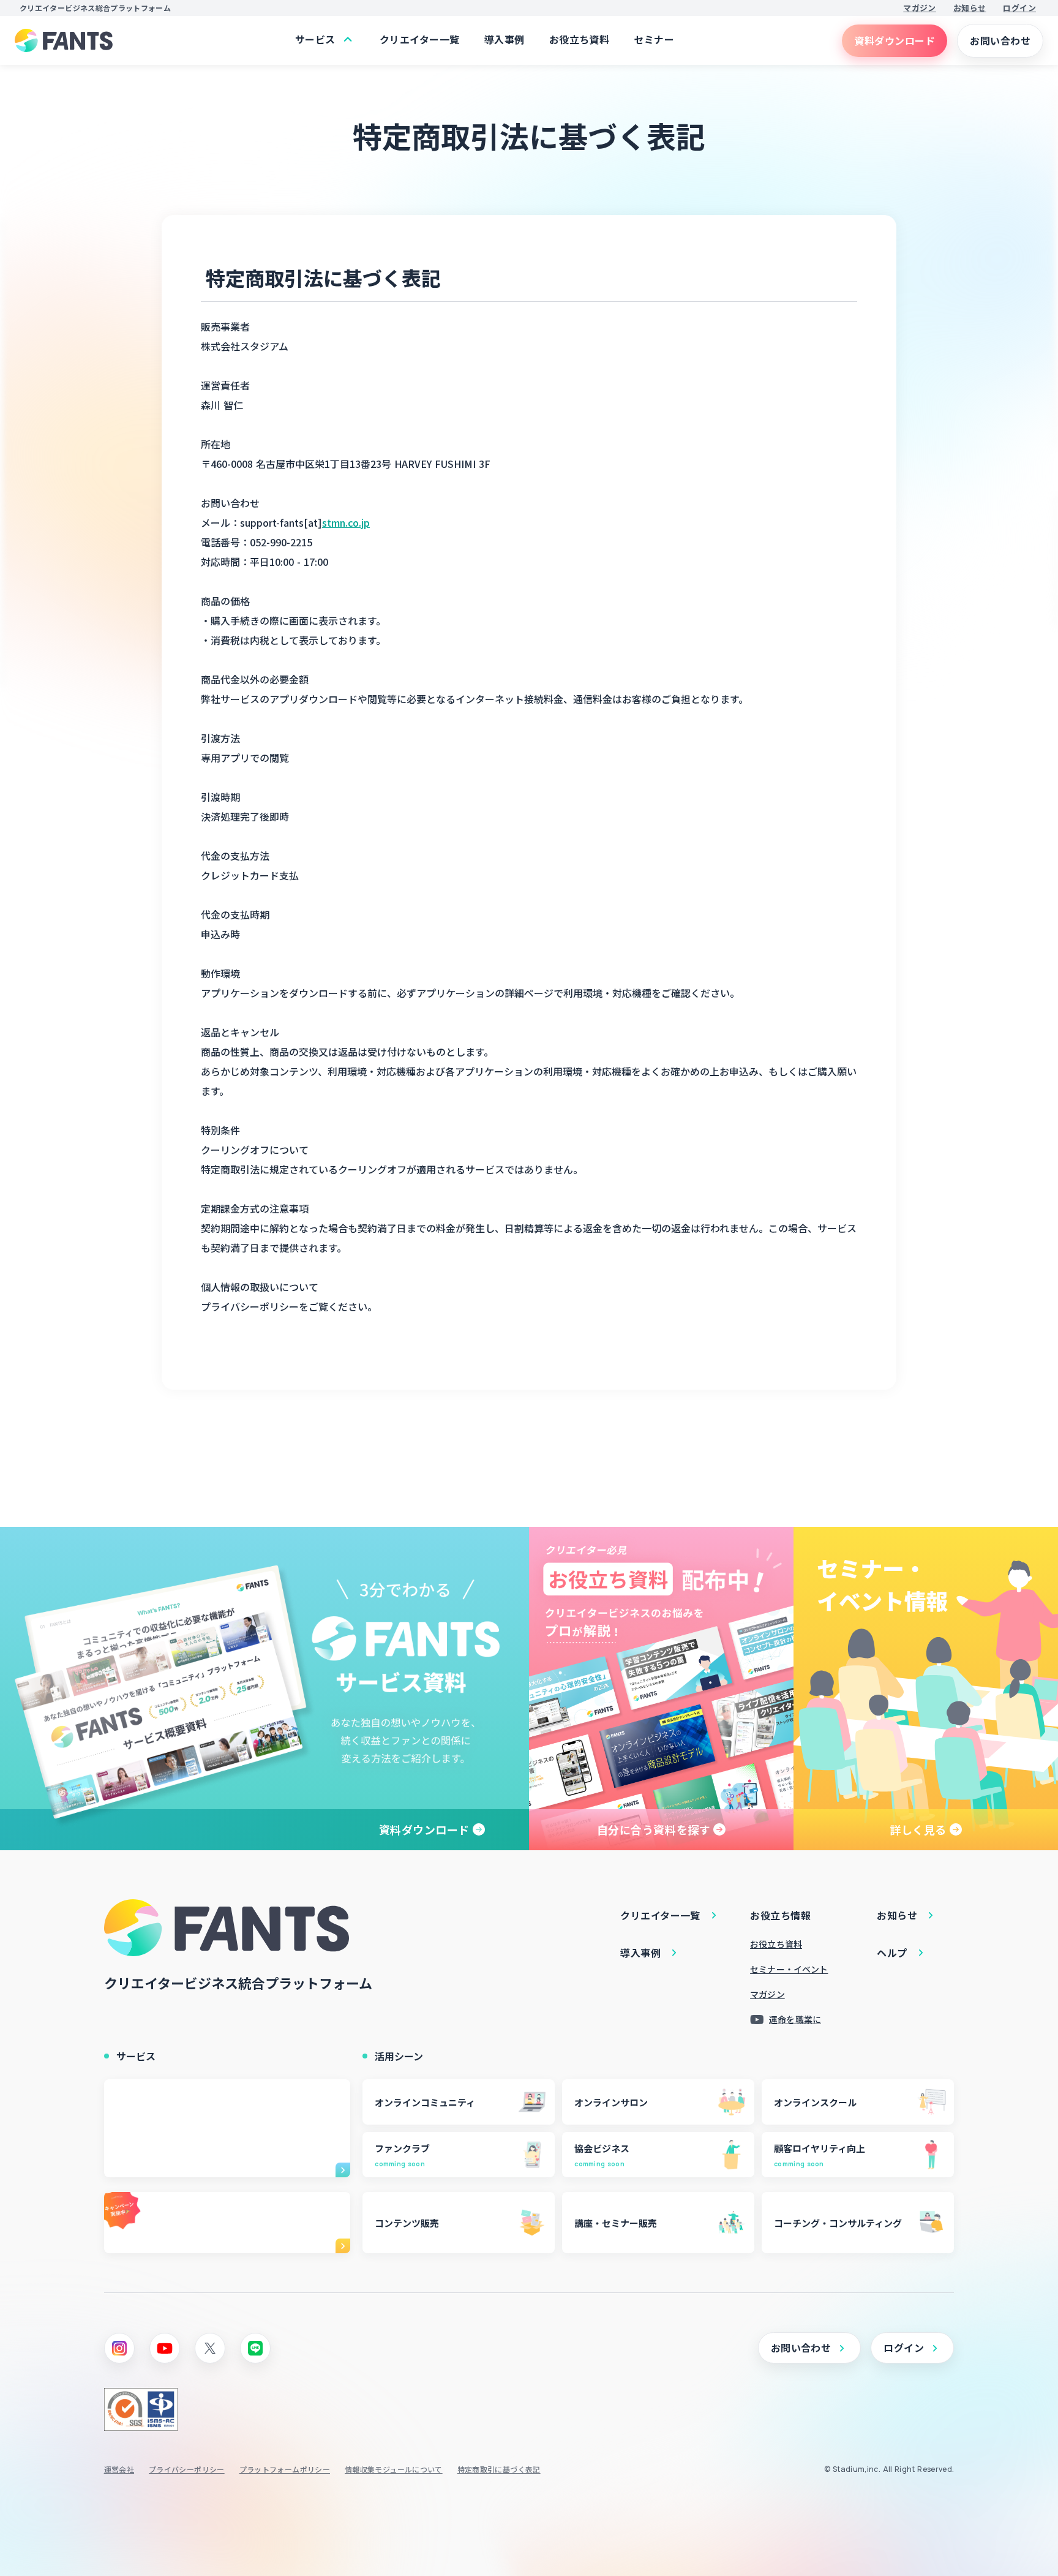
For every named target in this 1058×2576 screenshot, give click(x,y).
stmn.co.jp (346, 522)
